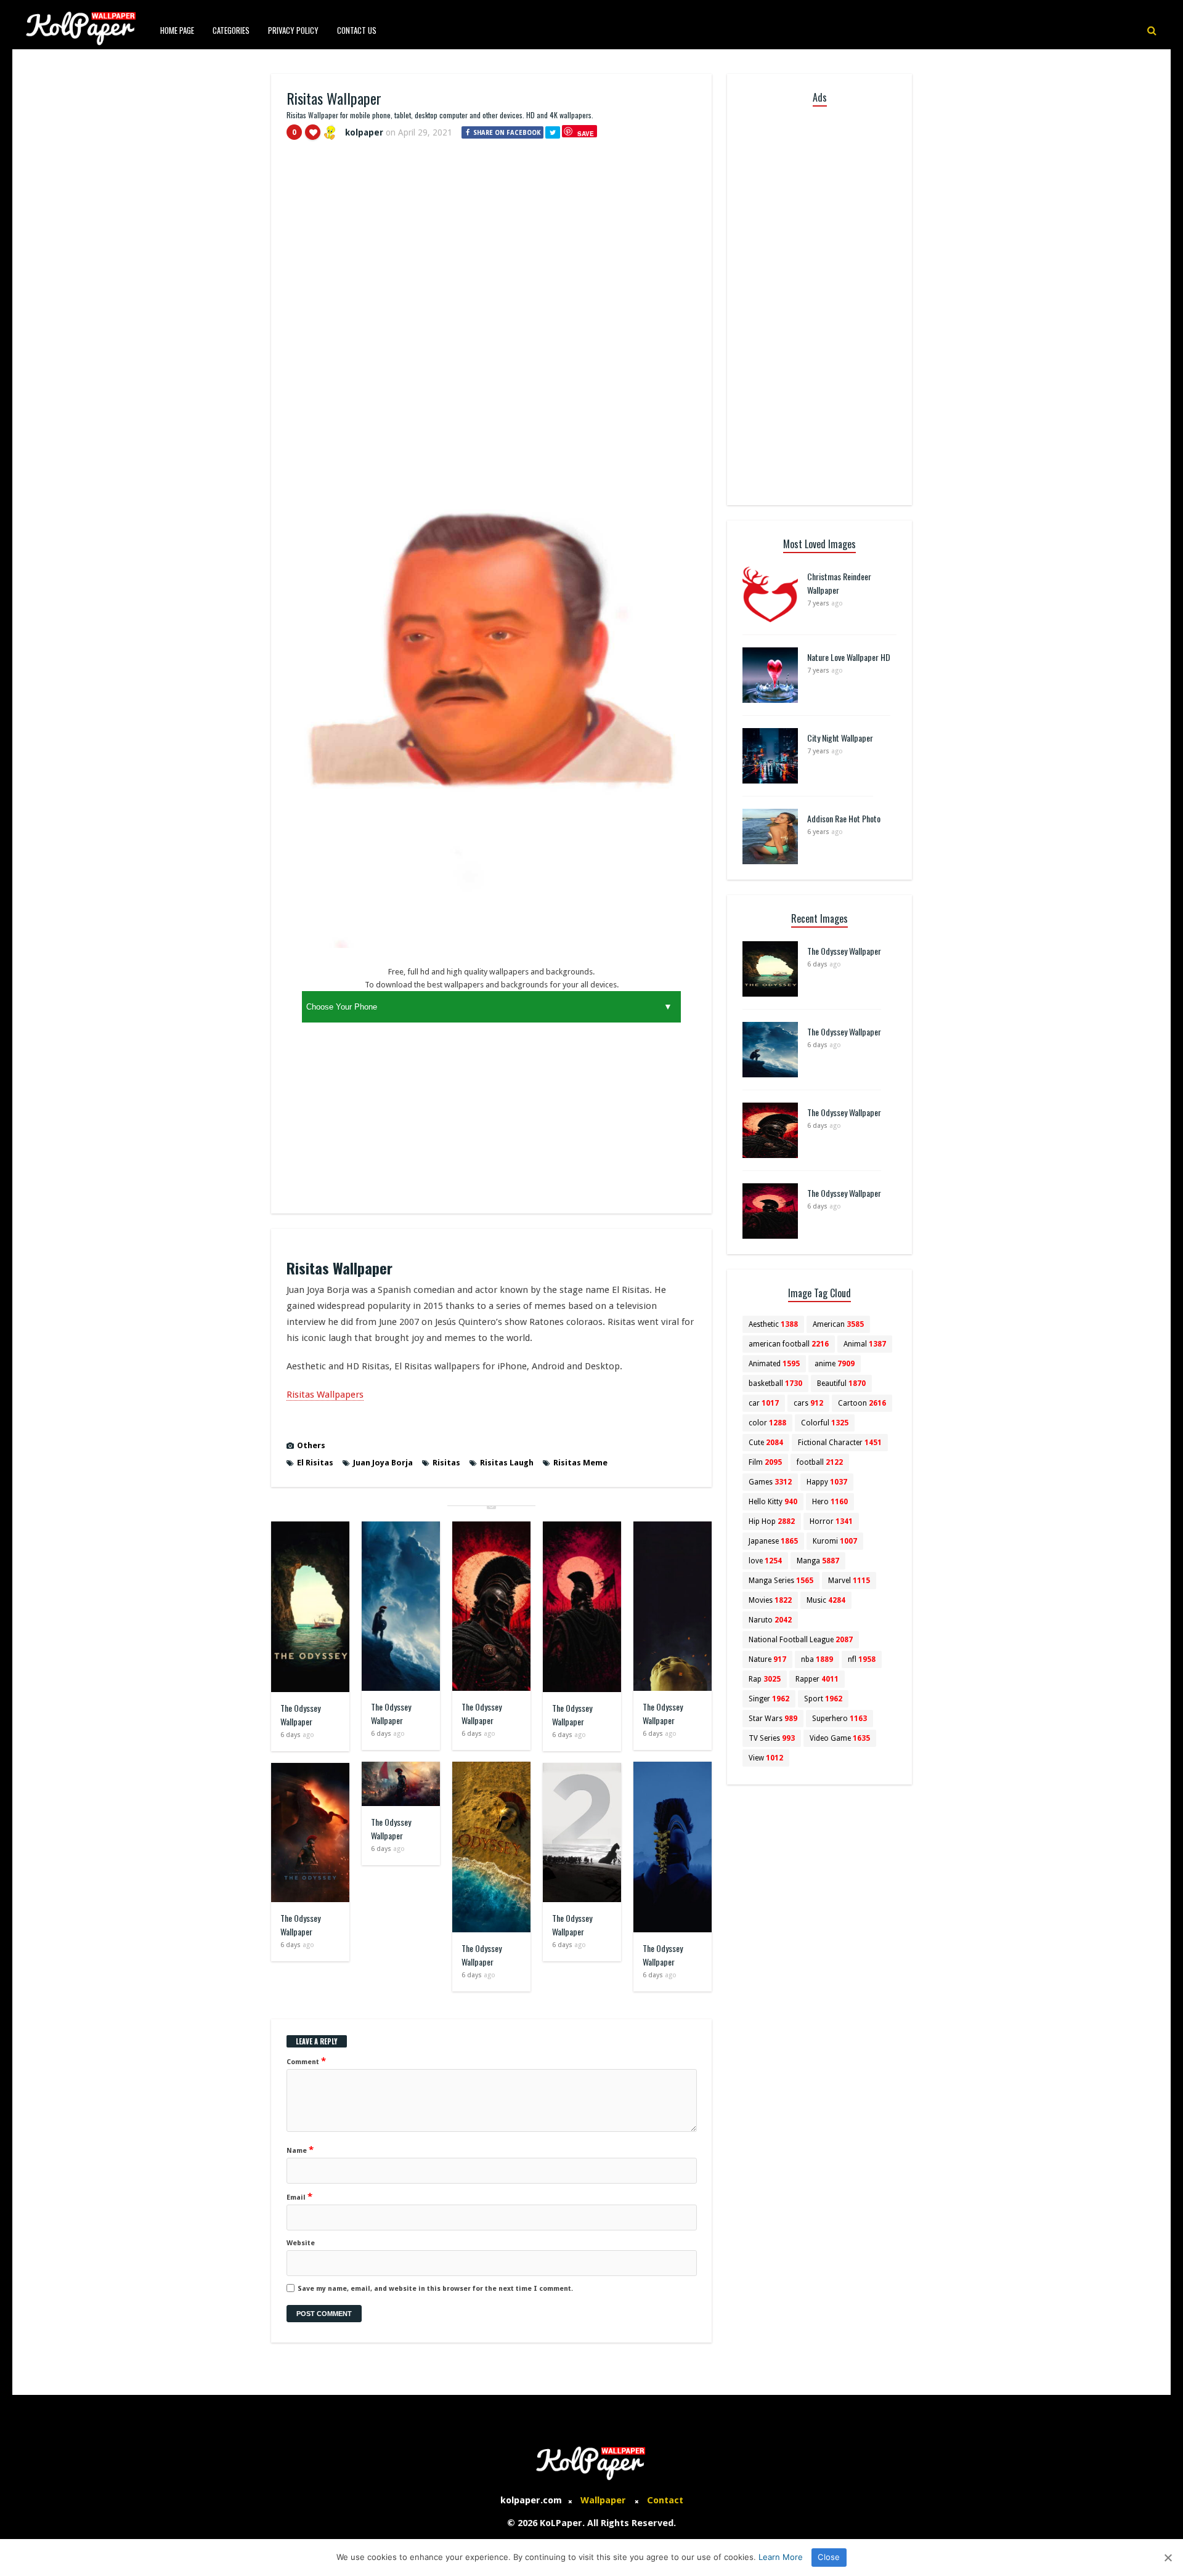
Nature (767, 1659)
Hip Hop (772, 1521)
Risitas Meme (580, 1463)
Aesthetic (773, 1324)
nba (817, 1659)
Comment (306, 2061)
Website (301, 2243)
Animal (865, 1344)
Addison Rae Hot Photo (844, 818)
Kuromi (835, 1541)
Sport (823, 1699)
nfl (862, 1659)
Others (311, 1445)
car (764, 1403)
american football (789, 1344)
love (765, 1561)
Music (826, 1600)
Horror (831, 1521)
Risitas (446, 1463)
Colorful (825, 1423)
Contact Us (357, 30)
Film (765, 1462)
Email (299, 2197)
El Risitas (315, 1463)
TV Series (772, 1738)
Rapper (817, 1679)
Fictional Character (840, 1443)
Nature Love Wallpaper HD (849, 657)
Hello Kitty (773, 1502)
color (767, 1423)
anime (835, 1364)
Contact (665, 2500)
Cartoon (862, 1403)
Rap (765, 1679)
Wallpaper (603, 2500)
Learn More (781, 2557)
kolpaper (364, 132)
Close (829, 2557)
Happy (827, 1482)
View (766, 1758)
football (820, 1462)
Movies (770, 1600)
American (838, 1324)
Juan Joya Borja (383, 1463)
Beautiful (841, 1383)
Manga (818, 1561)
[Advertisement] (491, 242)
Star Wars (773, 1719)
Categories (231, 30)
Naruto (770, 1620)
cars (808, 1403)
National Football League (801, 1640)
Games (770, 1482)
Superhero (839, 1719)
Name (300, 2150)
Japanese (773, 1541)
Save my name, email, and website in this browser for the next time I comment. (435, 2289)
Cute (766, 1443)
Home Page (177, 30)
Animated (774, 1364)
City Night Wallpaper (840, 738)
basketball (775, 1383)
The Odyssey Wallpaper (300, 1715)
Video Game (840, 1738)
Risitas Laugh (507, 1463)
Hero (830, 1502)
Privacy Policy (293, 30)
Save (586, 133)
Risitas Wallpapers (325, 1395)
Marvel (849, 1581)
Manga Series (781, 1581)
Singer (769, 1699)
